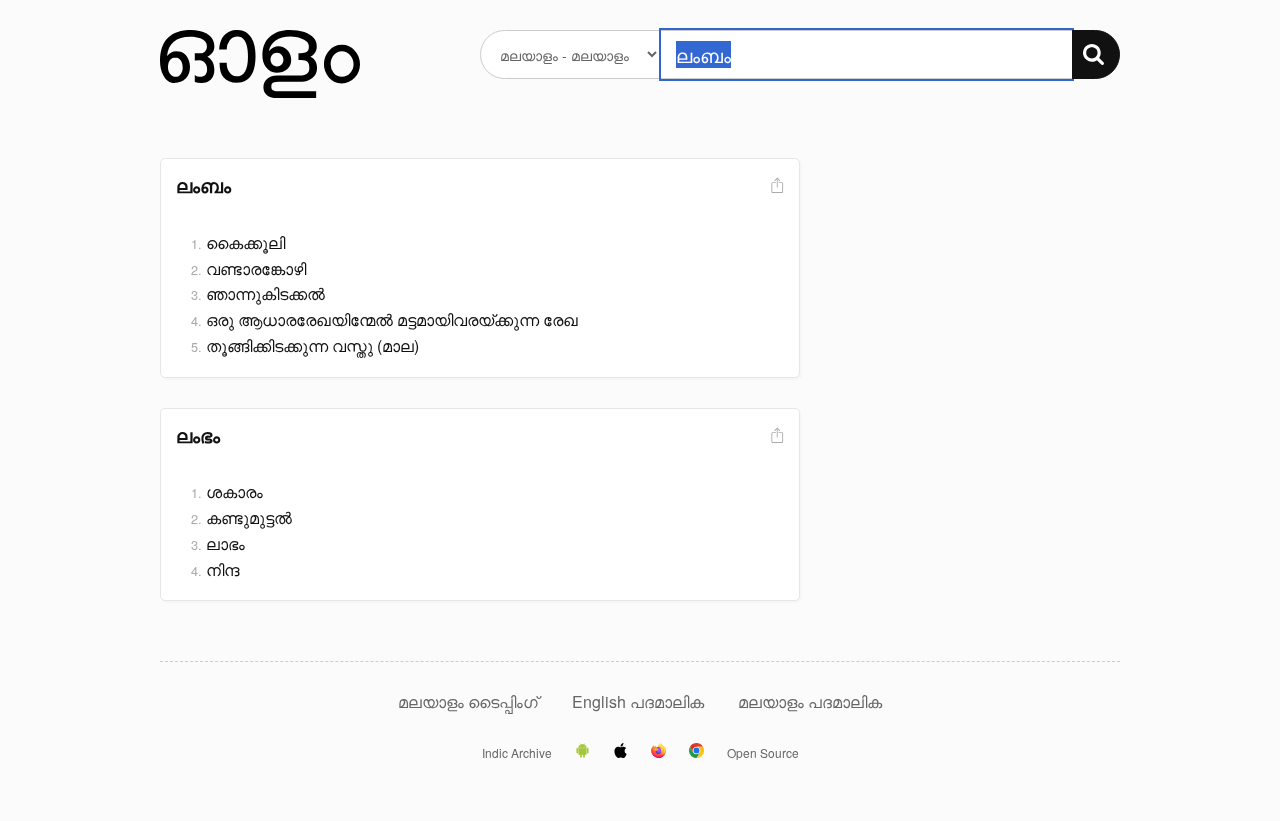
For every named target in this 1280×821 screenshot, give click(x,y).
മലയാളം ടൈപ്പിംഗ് (468, 701)
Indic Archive (517, 753)
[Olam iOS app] (620, 752)
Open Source (763, 753)
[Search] (1096, 54)
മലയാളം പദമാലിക (810, 701)
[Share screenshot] (775, 186)
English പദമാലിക (640, 701)
